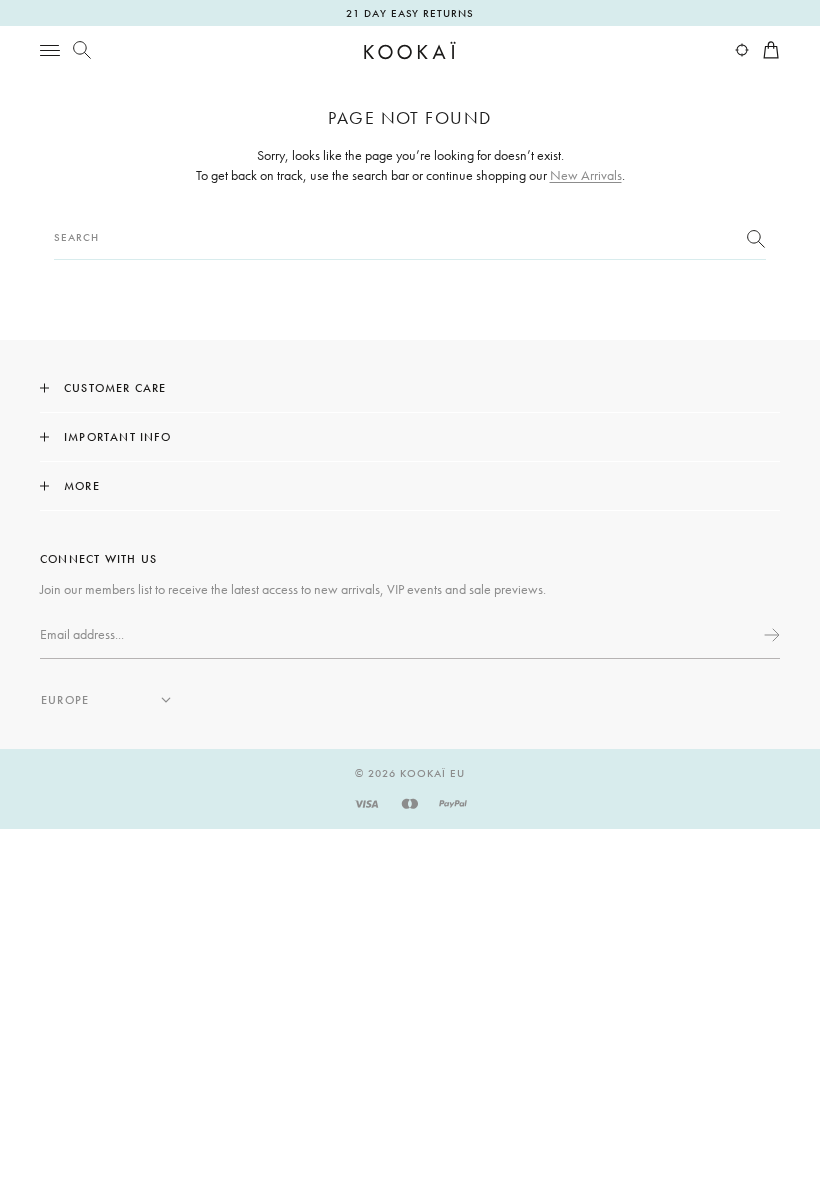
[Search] (82, 50)
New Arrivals (586, 175)
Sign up (770, 635)
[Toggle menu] (50, 50)
